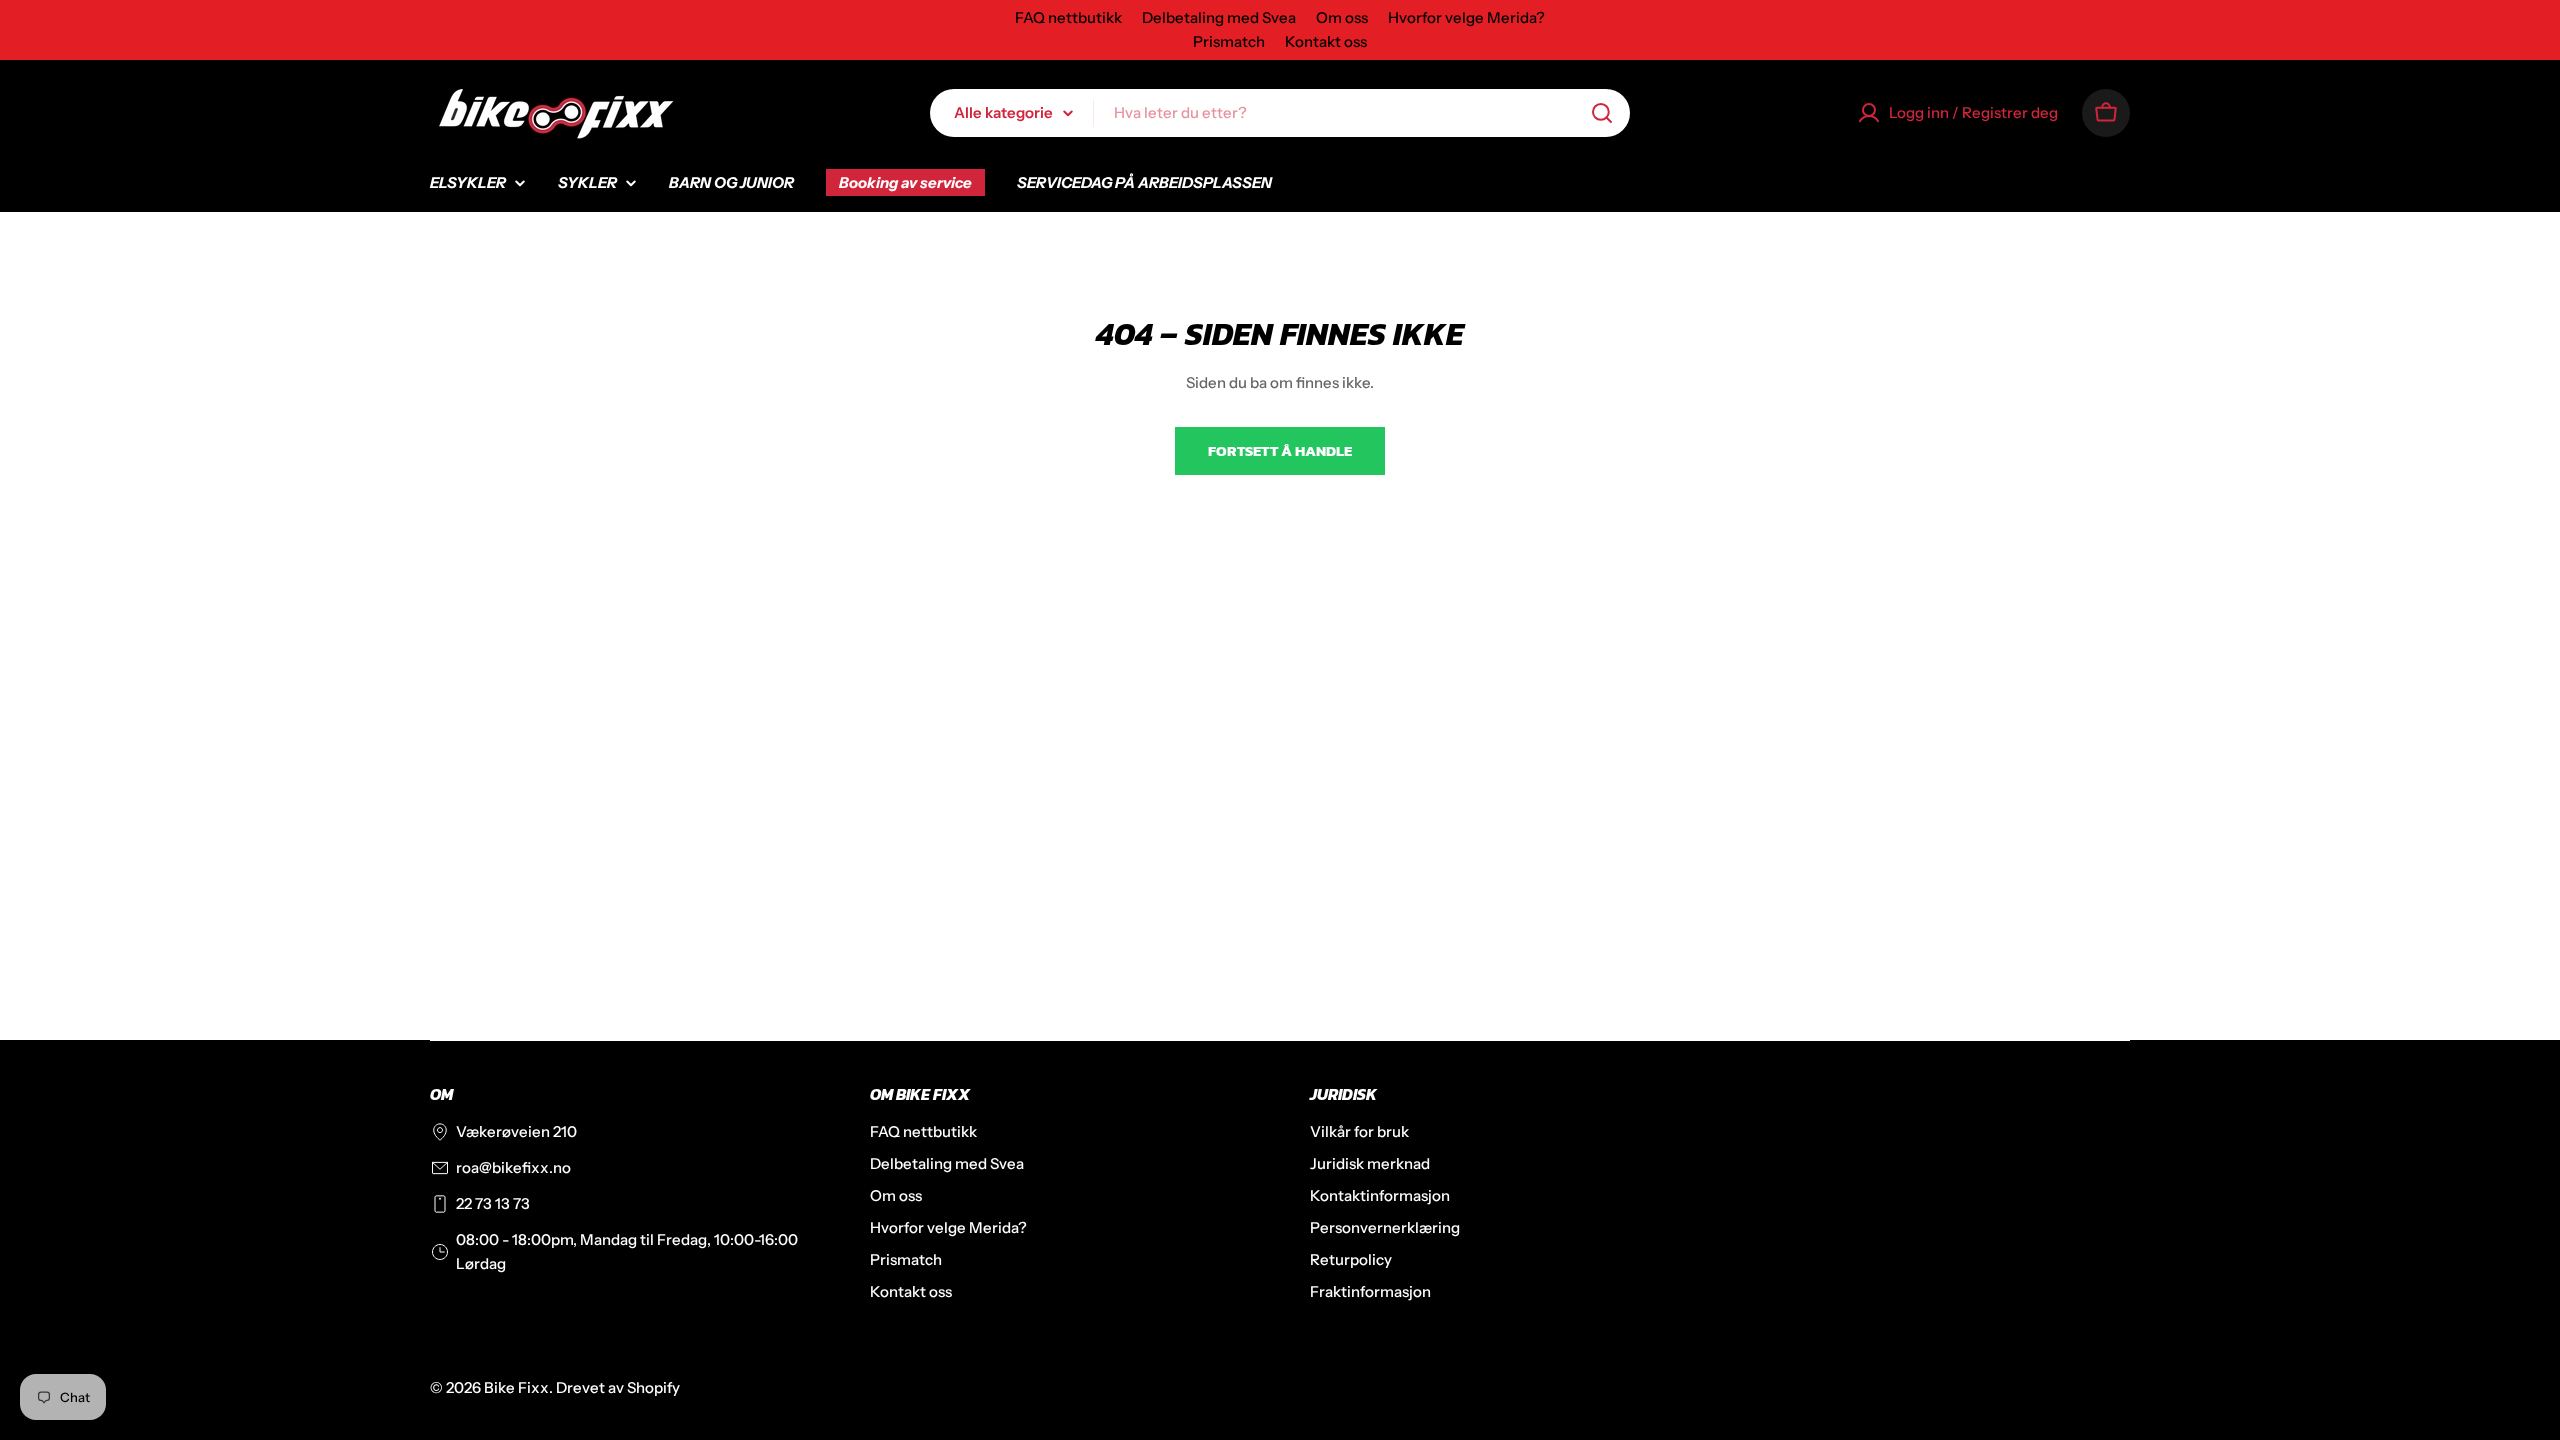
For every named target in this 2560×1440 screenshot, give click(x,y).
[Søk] (1602, 113)
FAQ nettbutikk (1068, 17)
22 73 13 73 (493, 1203)
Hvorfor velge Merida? (1466, 17)
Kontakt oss (1326, 41)
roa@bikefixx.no (513, 1167)
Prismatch (1229, 41)
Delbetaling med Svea (1219, 17)
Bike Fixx (516, 1387)
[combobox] (1280, 113)
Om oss (1342, 17)
